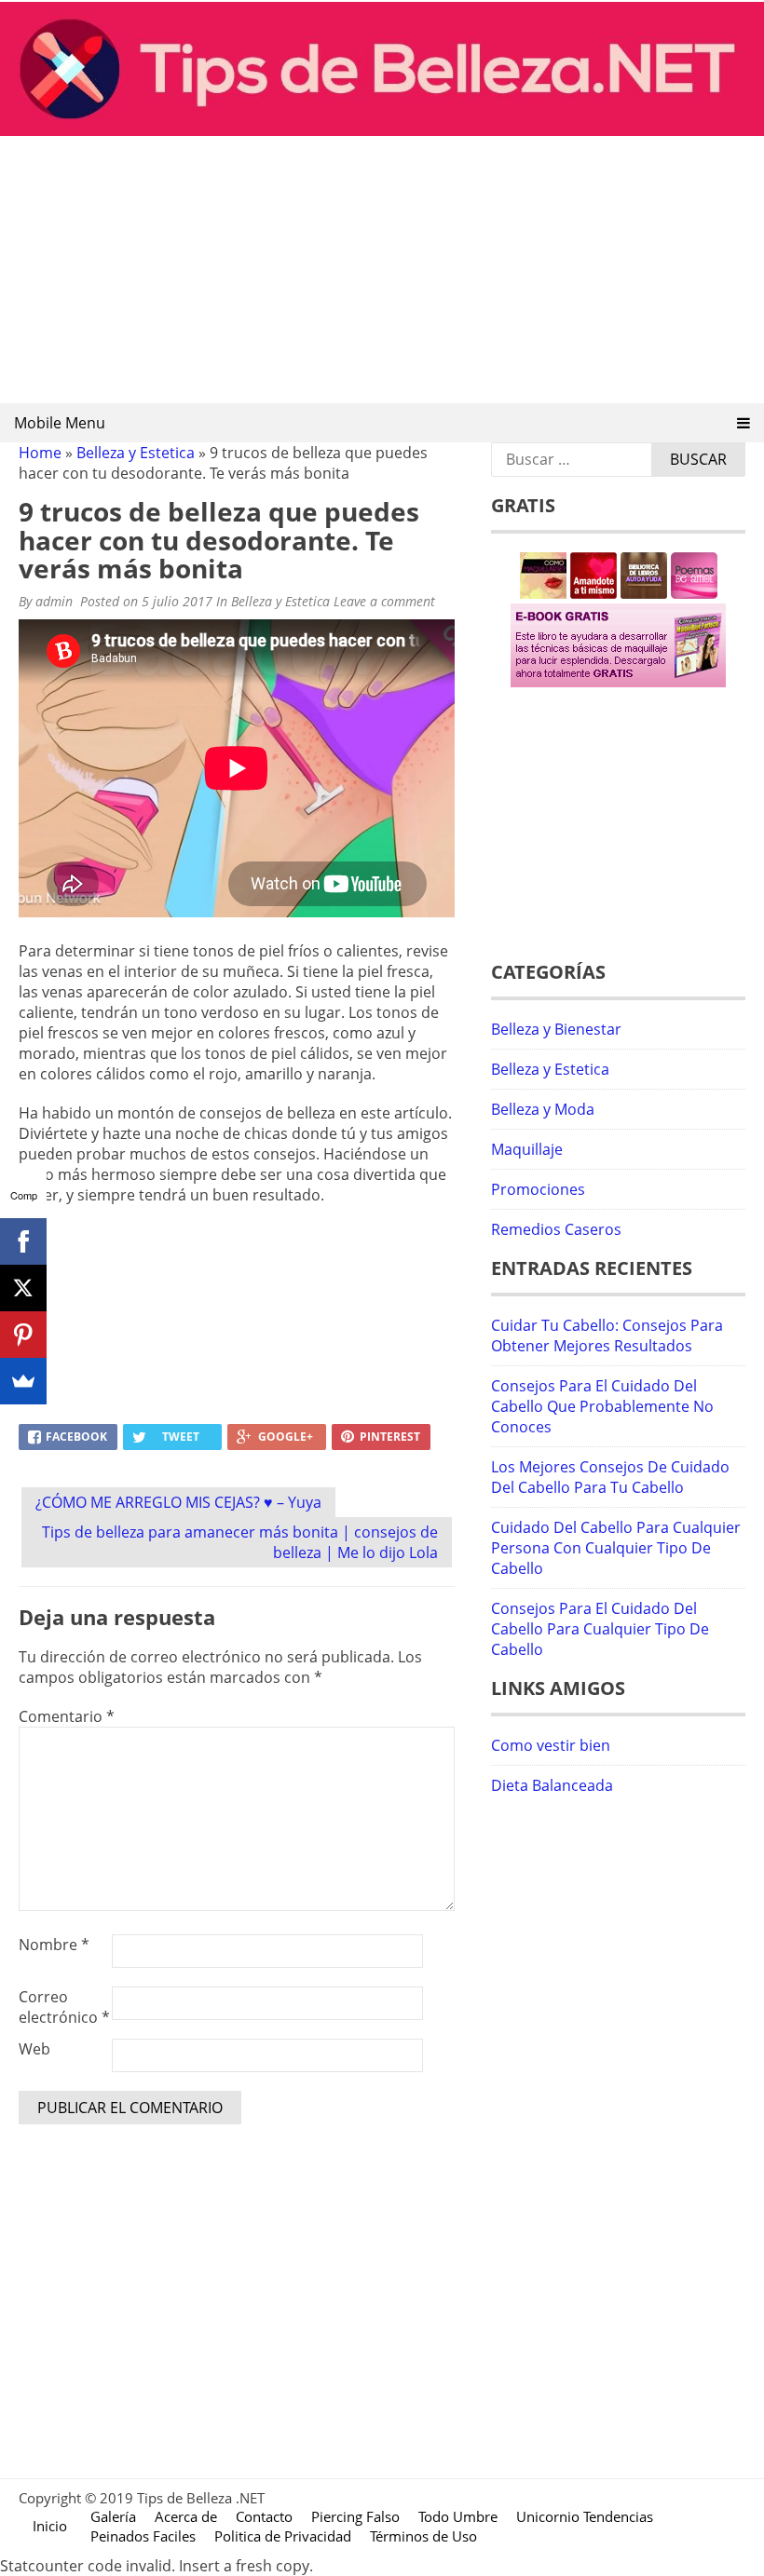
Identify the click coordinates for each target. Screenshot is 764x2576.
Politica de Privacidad (283, 2536)
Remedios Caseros (556, 1229)
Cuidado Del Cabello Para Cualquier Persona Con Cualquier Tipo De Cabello (616, 1548)
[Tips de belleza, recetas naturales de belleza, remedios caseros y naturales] (382, 130)
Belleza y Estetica (136, 453)
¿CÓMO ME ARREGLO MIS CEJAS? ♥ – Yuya (178, 1502)
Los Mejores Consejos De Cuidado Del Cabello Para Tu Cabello (610, 1477)
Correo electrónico (64, 2007)
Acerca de (186, 2516)
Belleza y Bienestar (556, 1029)
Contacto (264, 2516)
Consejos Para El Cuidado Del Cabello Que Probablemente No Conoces (602, 1406)
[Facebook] (23, 1241)
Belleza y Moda (543, 1109)
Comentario (67, 1716)
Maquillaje (527, 1149)
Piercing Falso (355, 2516)
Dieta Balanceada (552, 1785)
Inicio (50, 2526)
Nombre (54, 1945)
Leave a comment (386, 601)
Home (40, 453)
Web (34, 2049)
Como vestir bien (551, 1745)
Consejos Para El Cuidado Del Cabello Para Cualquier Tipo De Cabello (600, 1629)
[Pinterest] (23, 1335)
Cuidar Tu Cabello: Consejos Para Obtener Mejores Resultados (607, 1335)
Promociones (538, 1189)
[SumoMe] (23, 1381)
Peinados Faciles (143, 2536)
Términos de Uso (423, 2536)
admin (54, 601)
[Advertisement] (382, 271)
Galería (113, 2516)
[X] (23, 1288)
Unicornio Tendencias (585, 2516)
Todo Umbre (458, 2516)
